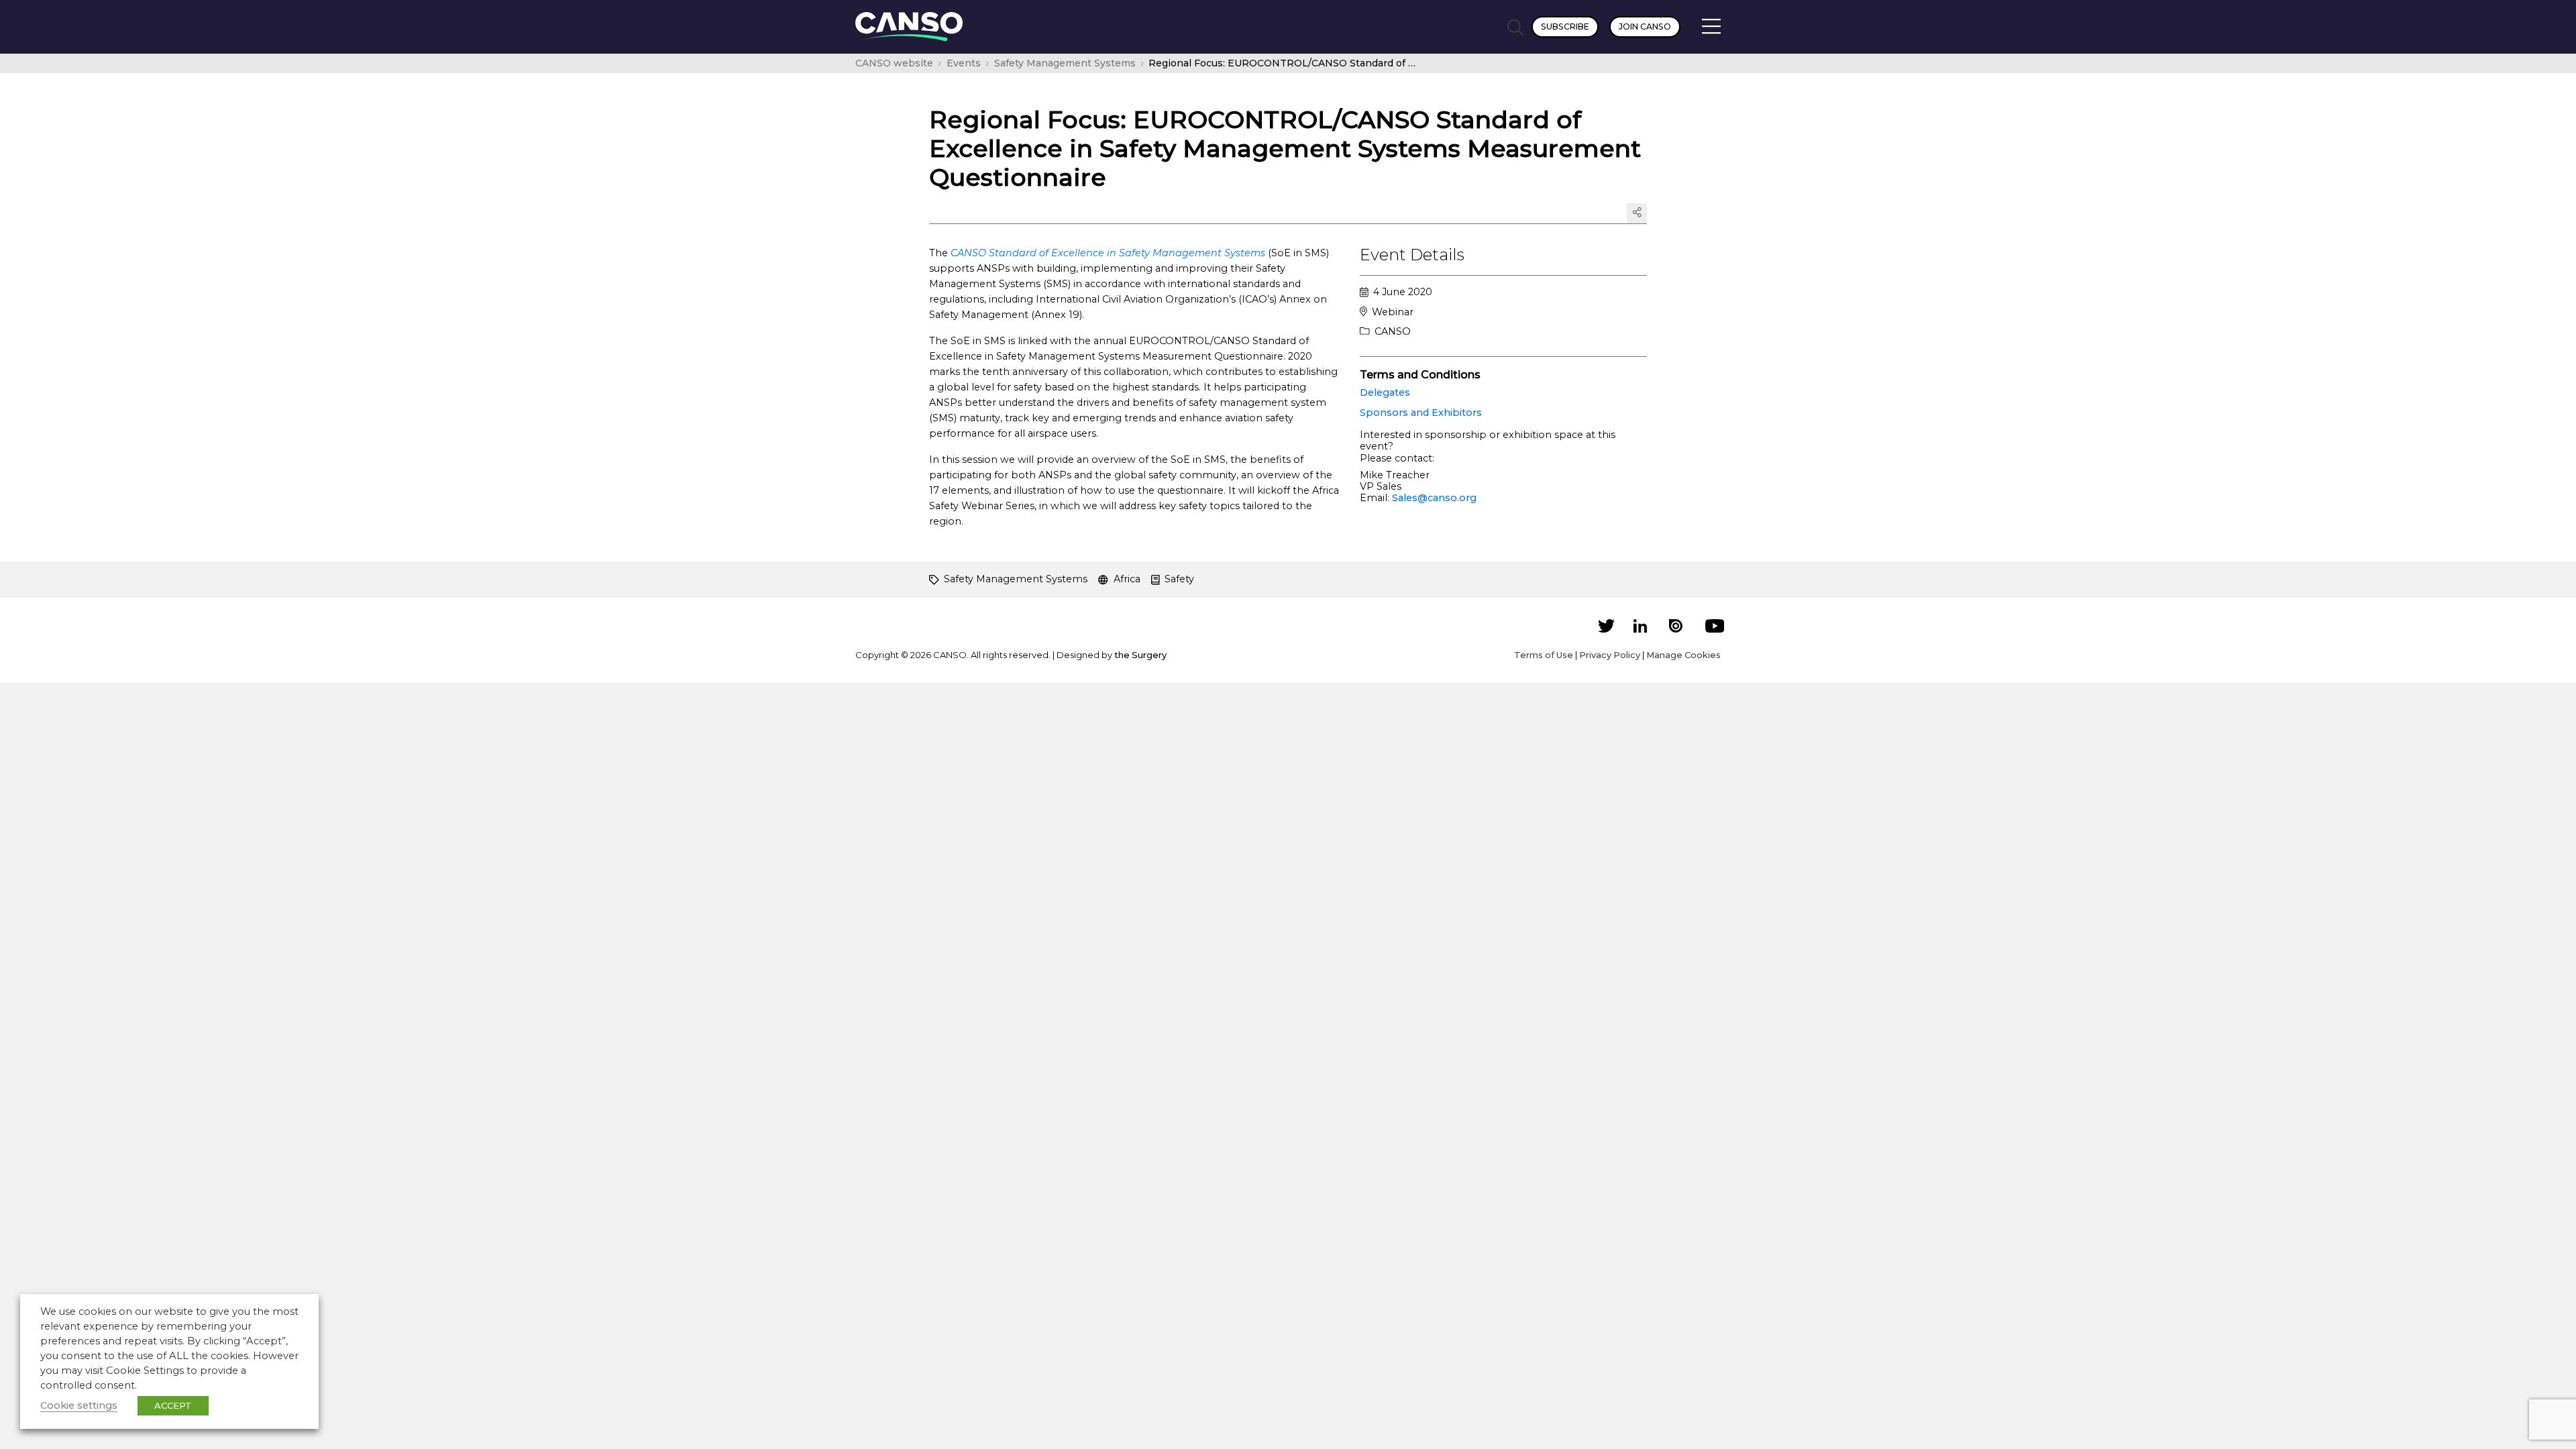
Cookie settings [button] (79, 1405)
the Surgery (1140, 655)
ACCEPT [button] (173, 1405)
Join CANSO (1645, 26)
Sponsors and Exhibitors (1421, 413)
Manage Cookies (1683, 655)
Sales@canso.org (1434, 498)
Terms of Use (1544, 655)
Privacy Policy (1610, 655)
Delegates (1385, 392)
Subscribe (1565, 26)
